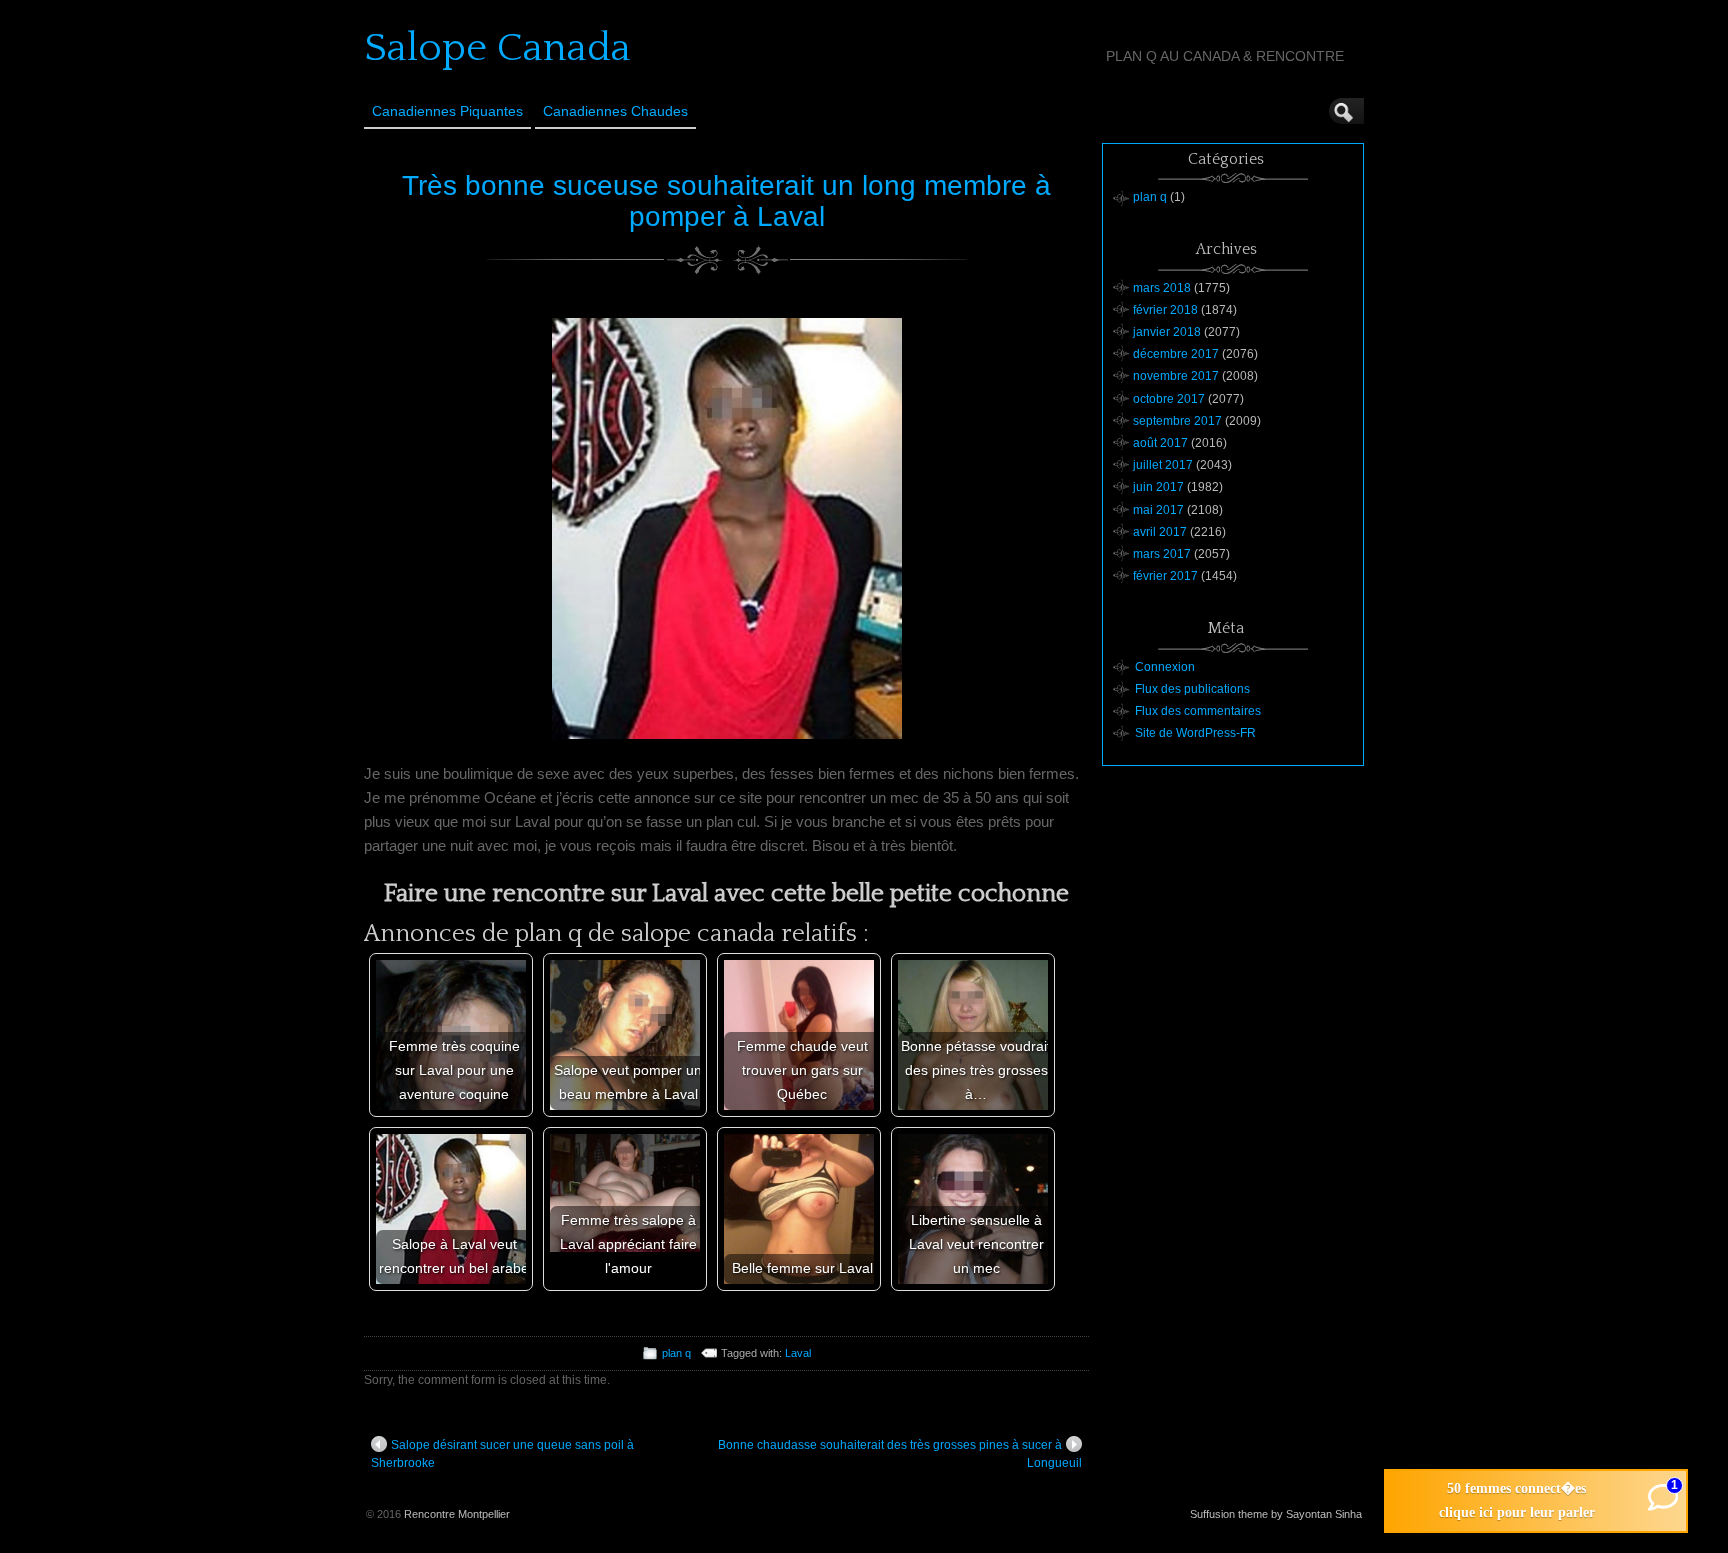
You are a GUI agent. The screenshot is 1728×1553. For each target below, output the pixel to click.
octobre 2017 (1169, 399)
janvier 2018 (1167, 332)
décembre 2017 (1176, 354)
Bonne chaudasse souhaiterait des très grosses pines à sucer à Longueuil (900, 1454)
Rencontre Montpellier (457, 1514)
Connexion (1165, 667)
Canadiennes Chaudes (615, 111)
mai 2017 (1158, 510)
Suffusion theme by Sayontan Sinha (1276, 1514)
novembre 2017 (1176, 376)
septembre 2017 (1177, 421)
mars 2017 (1162, 554)
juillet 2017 (1163, 465)
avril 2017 (1160, 532)
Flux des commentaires (1198, 711)
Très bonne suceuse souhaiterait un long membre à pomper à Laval (726, 201)
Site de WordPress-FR (1195, 733)
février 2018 (1165, 310)
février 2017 (1165, 576)
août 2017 (1160, 443)
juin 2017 (1158, 487)
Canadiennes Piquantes (447, 111)
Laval (798, 1353)
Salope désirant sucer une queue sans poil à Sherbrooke (502, 1454)
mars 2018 (1162, 288)
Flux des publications (1192, 689)
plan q (676, 1353)
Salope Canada (497, 48)
